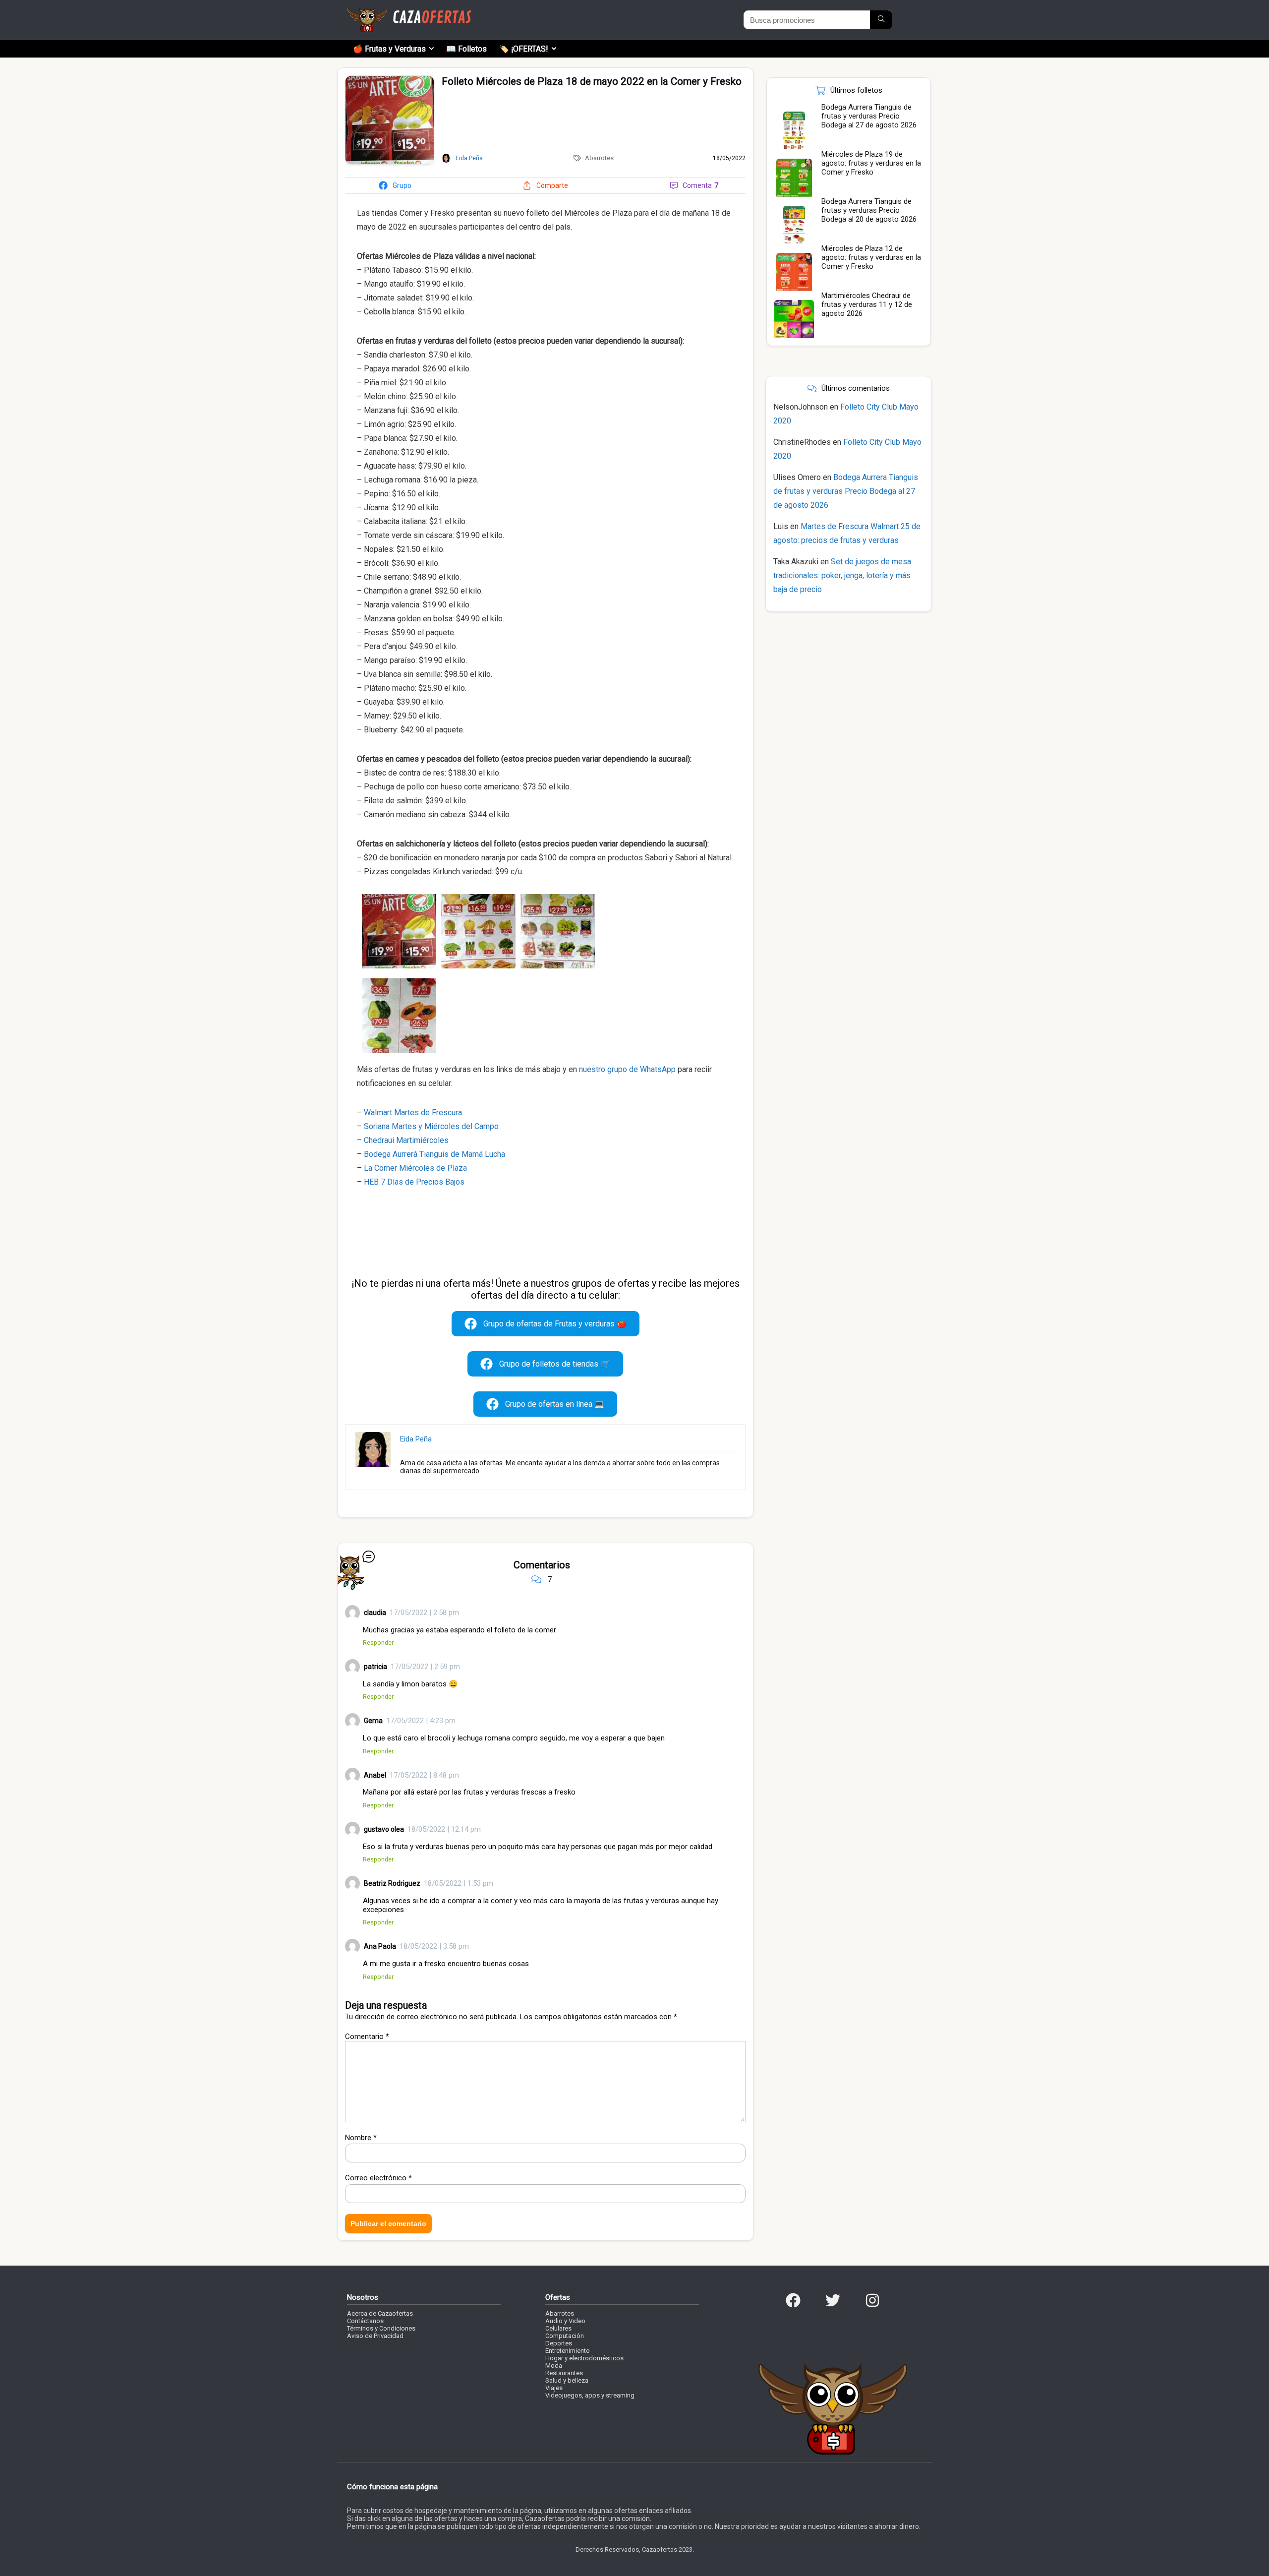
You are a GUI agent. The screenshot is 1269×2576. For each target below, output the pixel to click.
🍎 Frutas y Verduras (389, 49)
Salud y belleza (567, 2380)
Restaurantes (564, 2373)
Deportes (559, 2343)
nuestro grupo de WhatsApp (627, 1069)
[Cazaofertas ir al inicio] (409, 12)
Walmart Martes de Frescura (413, 1112)
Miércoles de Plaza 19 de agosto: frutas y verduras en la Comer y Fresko (871, 163)
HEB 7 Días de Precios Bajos (414, 1182)
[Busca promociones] (881, 20)
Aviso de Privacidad (375, 2336)
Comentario (367, 2037)
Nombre (361, 2138)
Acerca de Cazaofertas (380, 2313)
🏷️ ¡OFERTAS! (524, 49)
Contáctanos (365, 2321)
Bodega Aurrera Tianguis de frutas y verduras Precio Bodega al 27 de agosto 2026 (869, 116)
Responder (378, 1643)
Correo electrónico (378, 2178)
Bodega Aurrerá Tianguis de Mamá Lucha (434, 1154)
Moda (554, 2366)
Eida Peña (416, 1439)
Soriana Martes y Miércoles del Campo (431, 1126)
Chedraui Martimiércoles (406, 1140)
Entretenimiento (568, 2351)
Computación (565, 2336)
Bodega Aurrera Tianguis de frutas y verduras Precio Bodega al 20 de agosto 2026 (869, 210)
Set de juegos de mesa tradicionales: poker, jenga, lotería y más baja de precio (842, 575)
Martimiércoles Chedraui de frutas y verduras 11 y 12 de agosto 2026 (867, 304)
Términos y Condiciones (381, 2328)
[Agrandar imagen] (390, 80)
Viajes (554, 2388)
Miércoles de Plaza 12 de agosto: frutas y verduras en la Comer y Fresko (871, 257)
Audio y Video (565, 2321)
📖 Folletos (466, 49)
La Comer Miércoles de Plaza (415, 1168)
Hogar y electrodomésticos (584, 2358)
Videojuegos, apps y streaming (590, 2395)
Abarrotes (599, 158)
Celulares (558, 2328)
